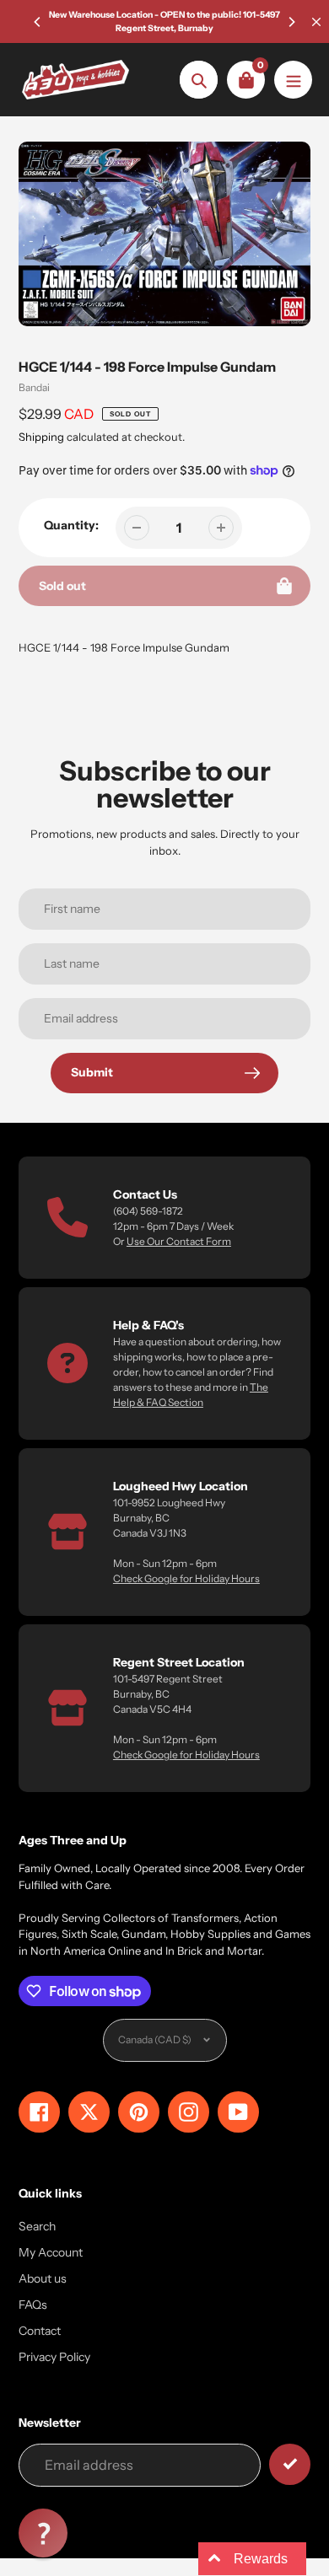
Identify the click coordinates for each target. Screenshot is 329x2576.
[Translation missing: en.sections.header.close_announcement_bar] (316, 22)
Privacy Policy (54, 2357)
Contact (40, 2331)
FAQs (33, 2305)
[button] (43, 2533)
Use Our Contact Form (179, 1241)
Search (37, 2226)
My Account (51, 2252)
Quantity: (71, 525)
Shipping (41, 437)
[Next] (291, 22)
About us (43, 2278)
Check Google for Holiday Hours (186, 1578)
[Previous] (38, 22)
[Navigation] (293, 80)
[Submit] (290, 2464)
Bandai (34, 387)
